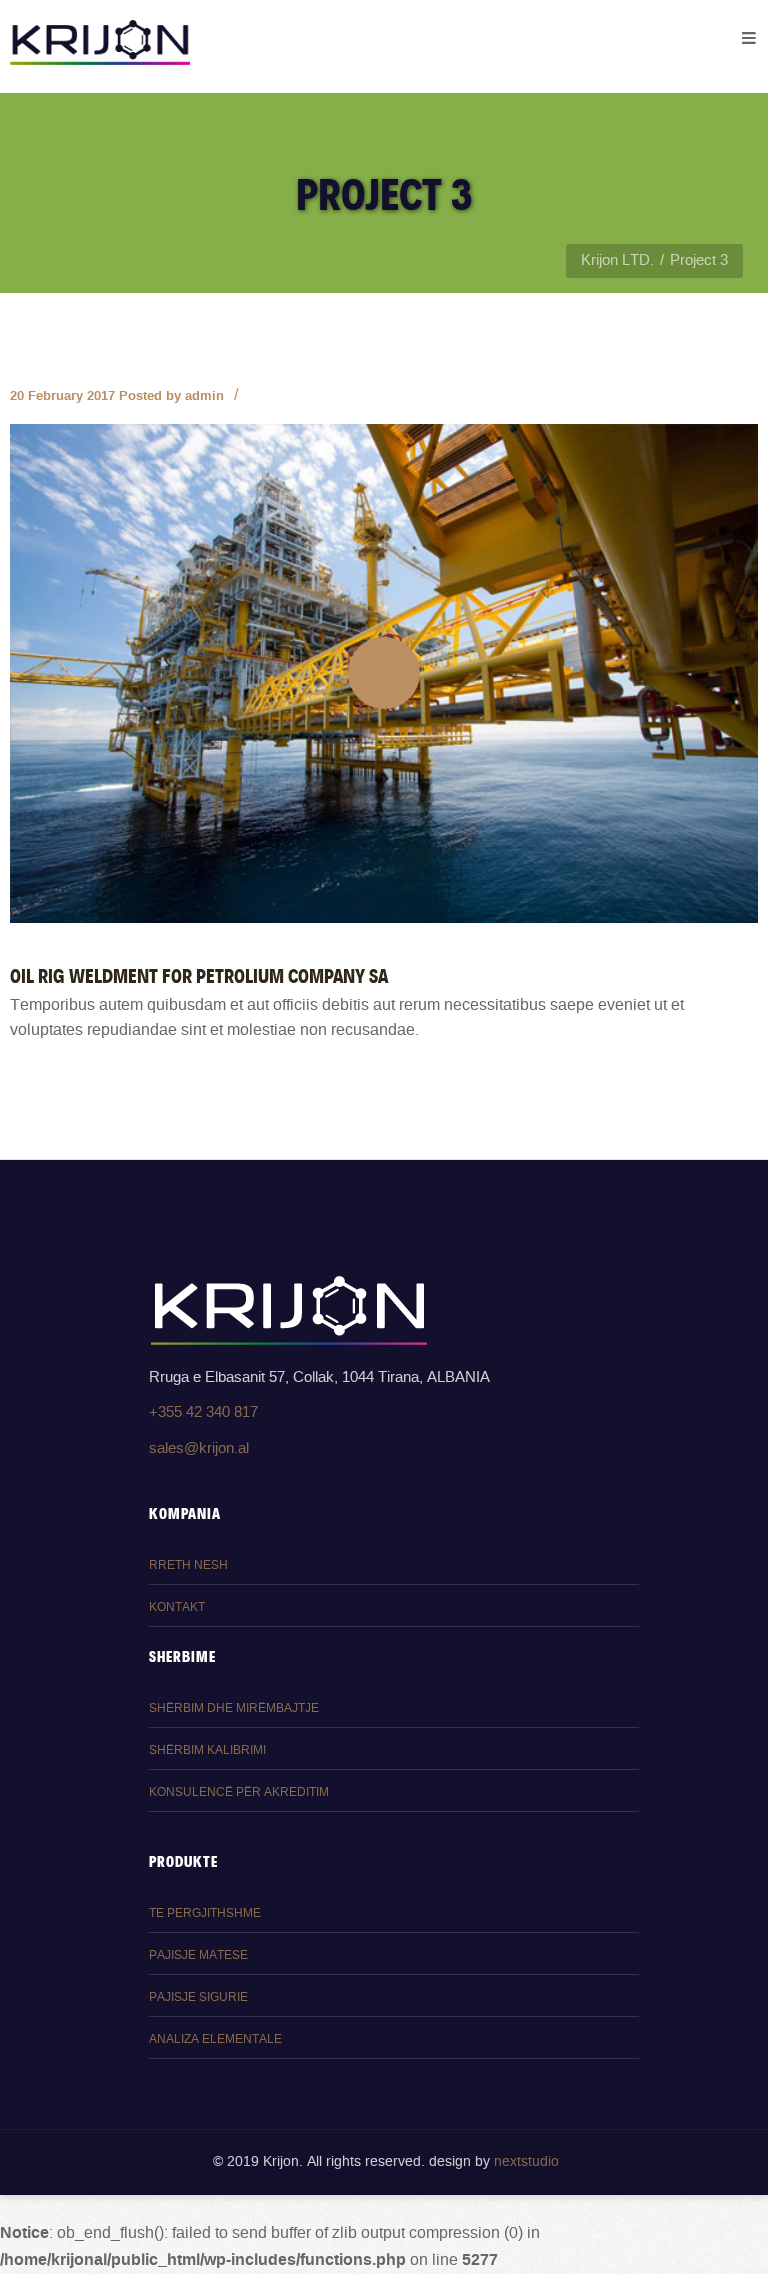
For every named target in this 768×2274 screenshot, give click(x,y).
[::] (384, 673)
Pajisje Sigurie (198, 1997)
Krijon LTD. (617, 260)
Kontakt (177, 1607)
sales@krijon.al (199, 1448)
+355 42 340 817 (203, 1412)
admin (204, 395)
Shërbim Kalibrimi (207, 1750)
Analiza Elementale (215, 2039)
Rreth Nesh (188, 1565)
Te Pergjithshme (205, 1913)
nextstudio (526, 2162)
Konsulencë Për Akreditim (239, 1792)
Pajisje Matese (198, 1955)
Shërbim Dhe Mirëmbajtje (234, 1708)
